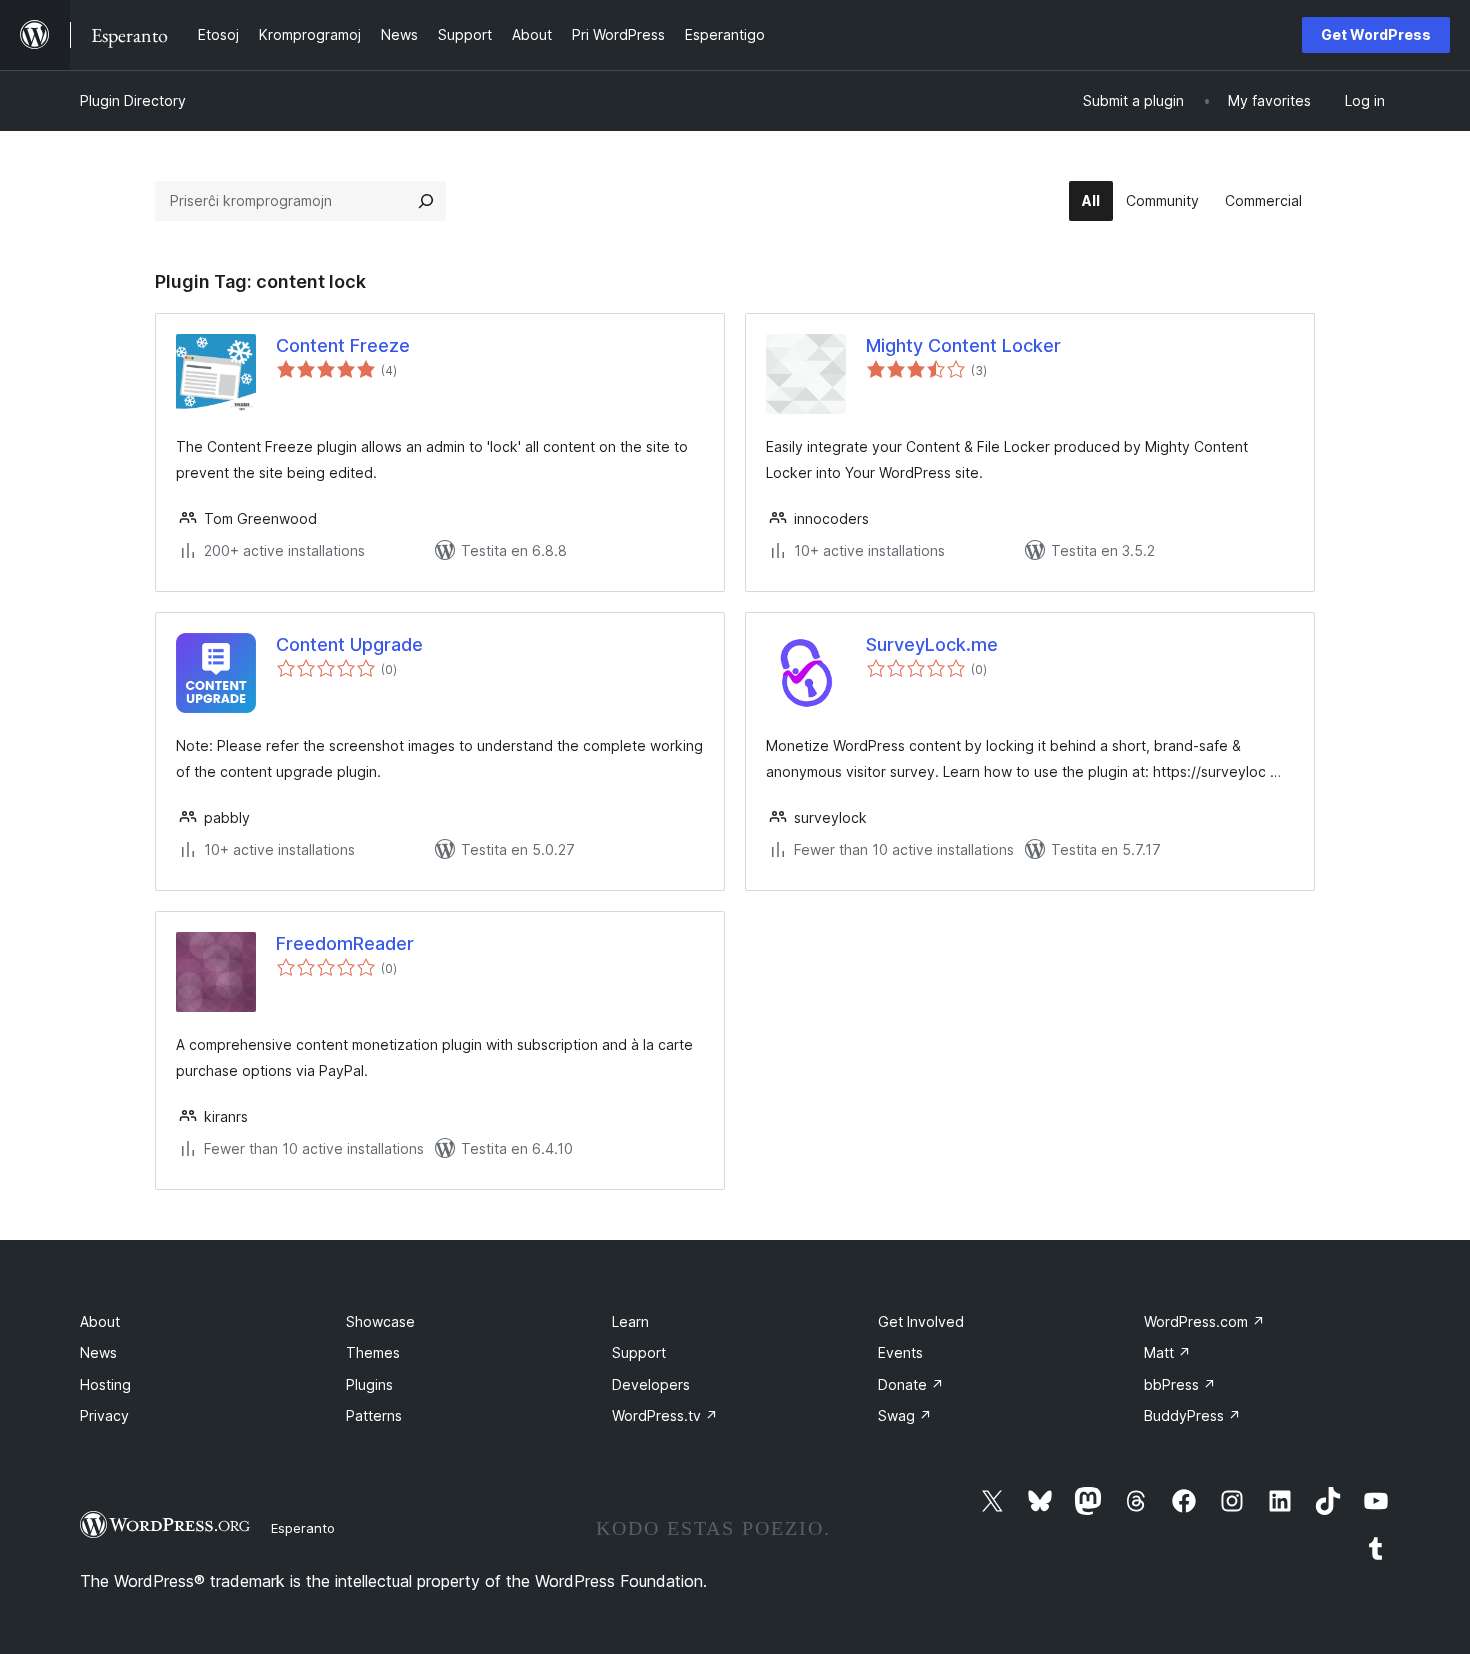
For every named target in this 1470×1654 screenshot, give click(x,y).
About (100, 1321)
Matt (1167, 1352)
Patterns (374, 1415)
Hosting (105, 1384)
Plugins (369, 1384)
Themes (373, 1352)
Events (900, 1352)
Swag (905, 1415)
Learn (630, 1321)
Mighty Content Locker (963, 345)
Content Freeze (343, 345)
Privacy (104, 1415)
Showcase (380, 1321)
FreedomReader (345, 943)
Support (639, 1352)
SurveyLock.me (932, 644)
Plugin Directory (133, 100)
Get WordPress (1376, 34)
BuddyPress (1192, 1415)
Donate (911, 1384)
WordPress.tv (665, 1415)
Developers (651, 1384)
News (98, 1352)
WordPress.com (1204, 1321)
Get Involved (921, 1321)
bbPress (1180, 1384)
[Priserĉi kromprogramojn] (426, 201)
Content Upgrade (349, 644)
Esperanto (303, 1528)
